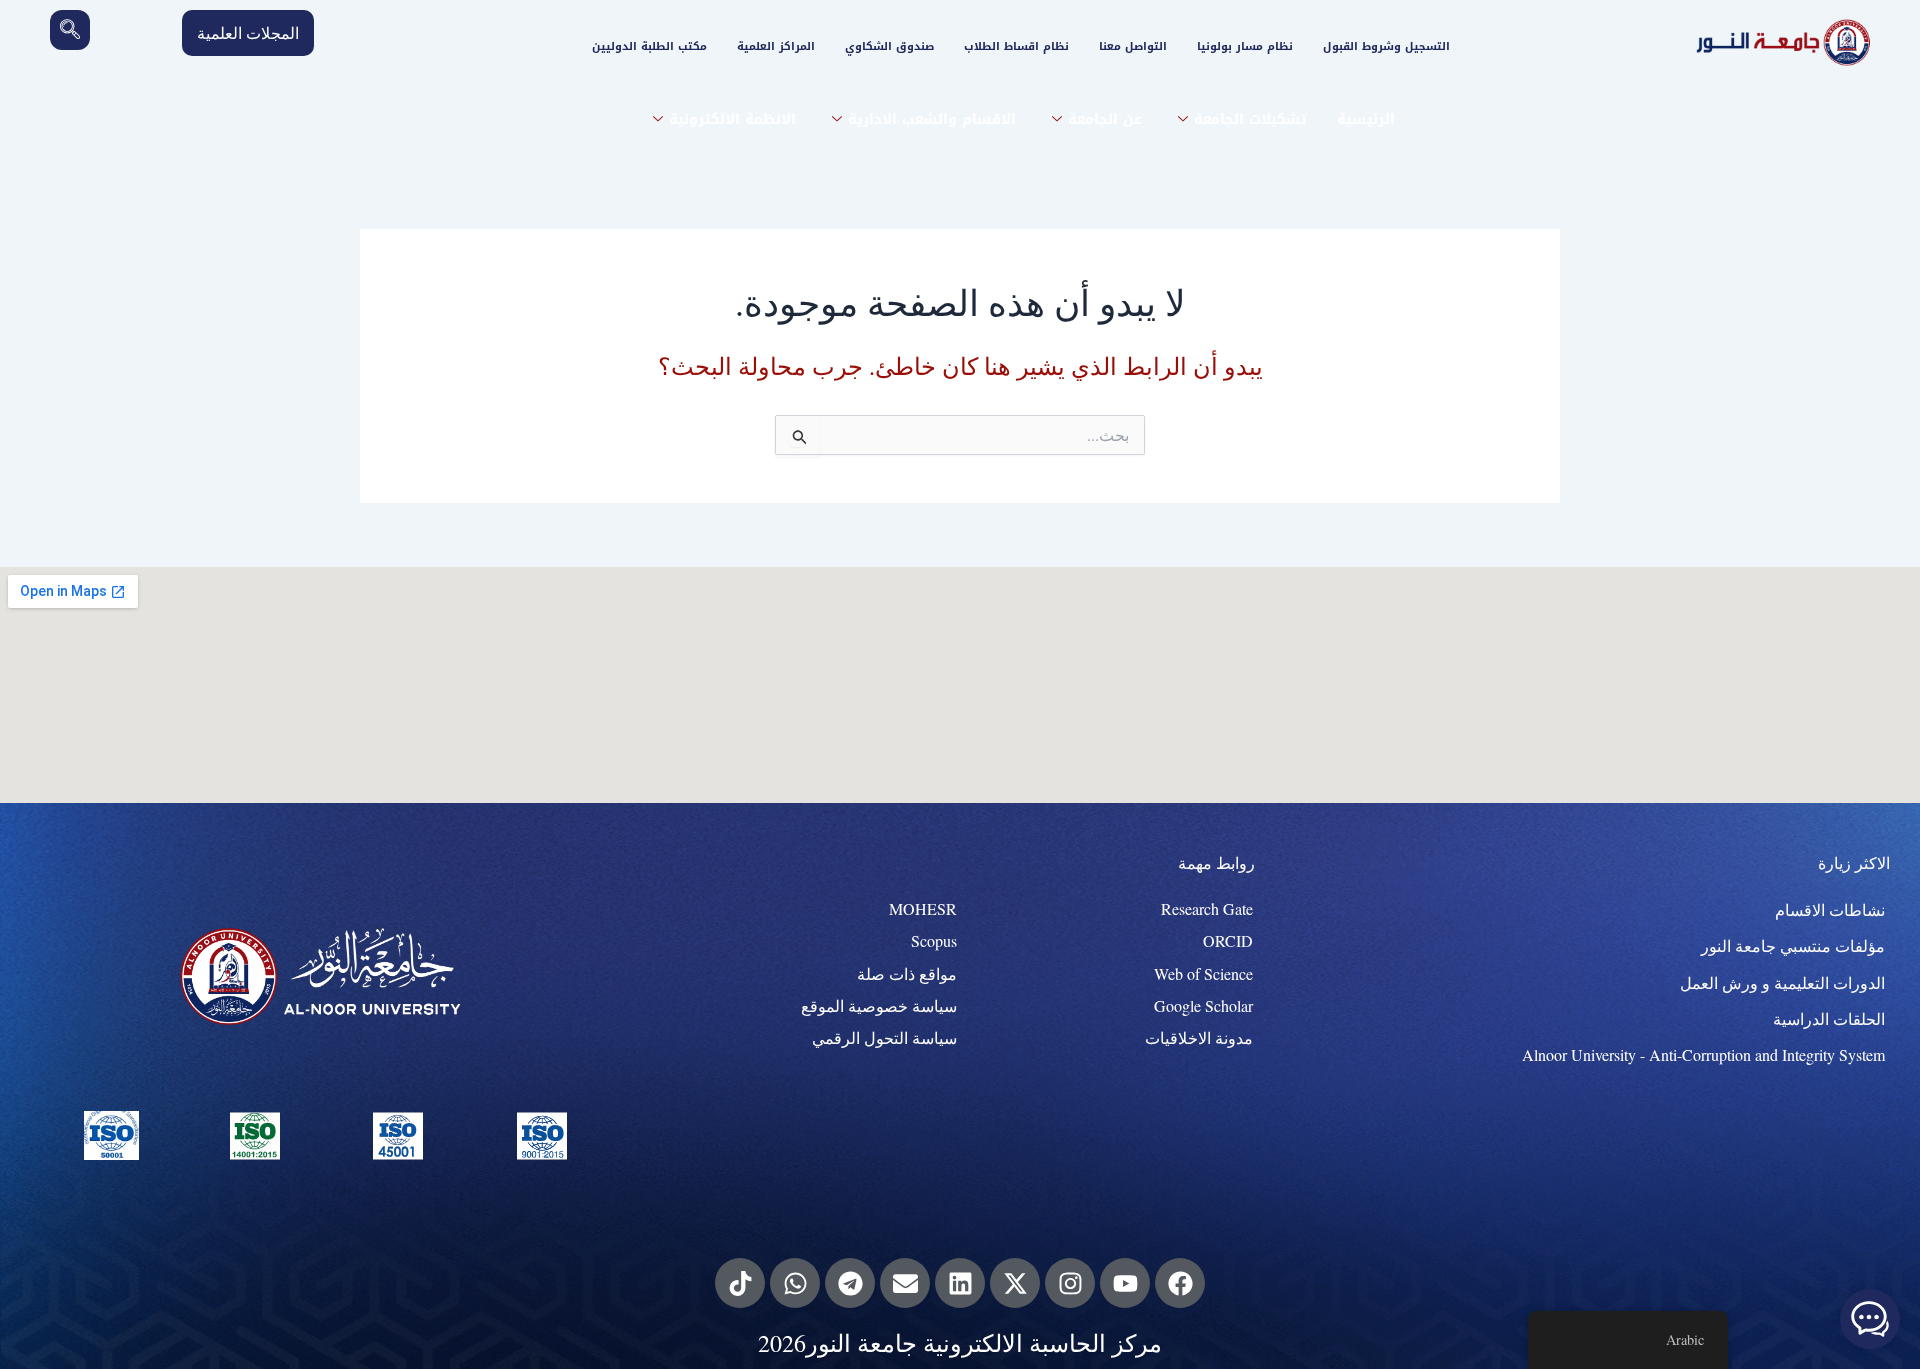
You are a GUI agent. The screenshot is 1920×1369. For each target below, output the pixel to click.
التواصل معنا (1133, 46)
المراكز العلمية (776, 46)
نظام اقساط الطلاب (1016, 46)
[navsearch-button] (70, 30)
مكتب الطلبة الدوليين (649, 46)
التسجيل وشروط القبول (1386, 46)
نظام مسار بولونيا (1245, 46)
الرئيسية (1366, 119)
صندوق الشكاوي (889, 46)
